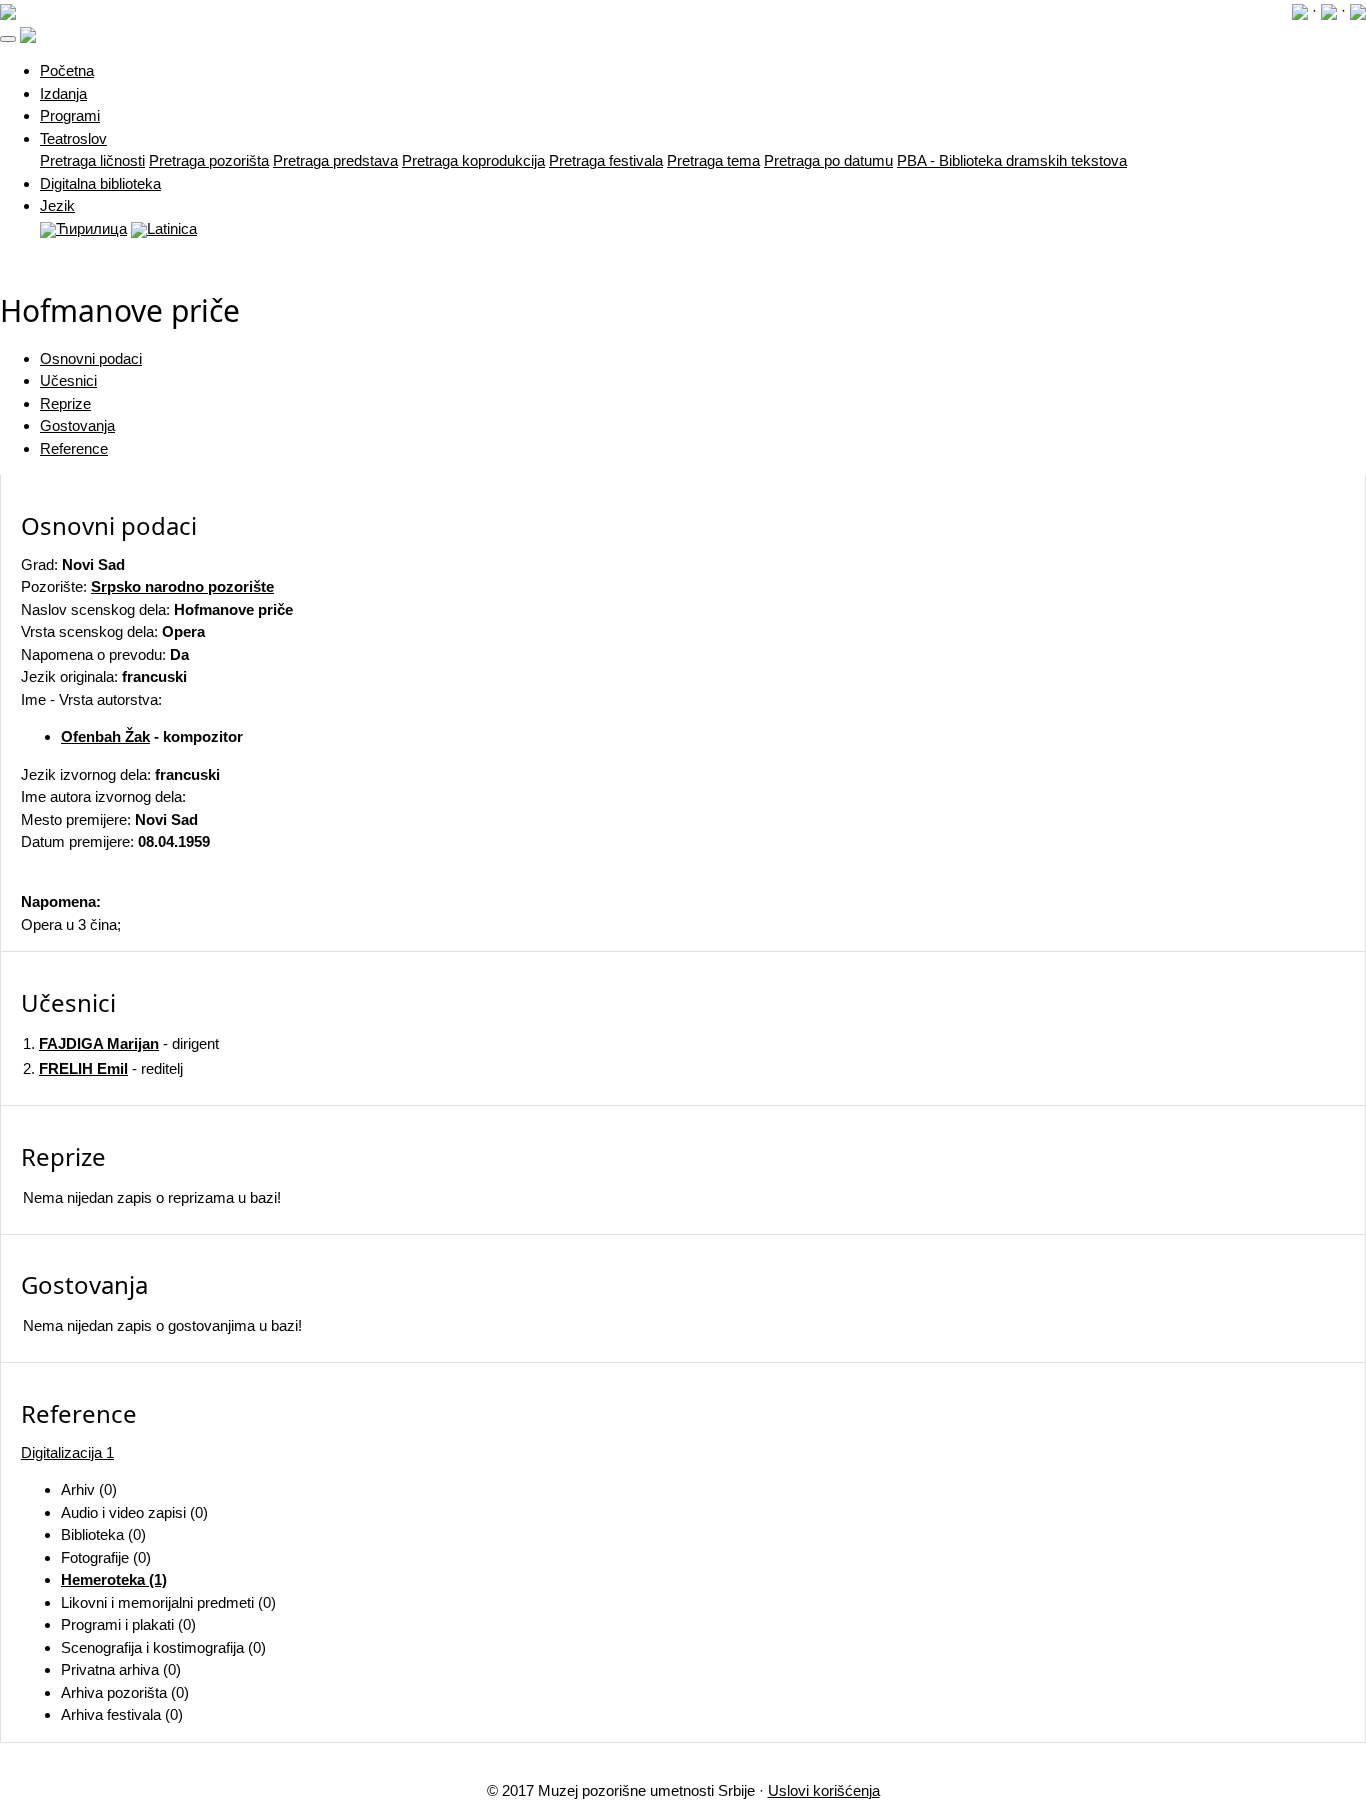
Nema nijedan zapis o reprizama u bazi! (152, 1197)
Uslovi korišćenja (824, 1790)
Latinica (172, 228)
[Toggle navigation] (8, 39)
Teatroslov (73, 138)
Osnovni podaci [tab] (91, 358)
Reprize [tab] (65, 403)
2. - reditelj (103, 1068)
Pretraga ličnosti (92, 160)
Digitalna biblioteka (100, 183)
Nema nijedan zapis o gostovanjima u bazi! (162, 1325)
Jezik (57, 205)
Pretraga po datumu (828, 160)
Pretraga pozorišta (209, 160)
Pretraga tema (713, 160)
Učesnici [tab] (68, 380)
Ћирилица (91, 228)
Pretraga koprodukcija (473, 160)
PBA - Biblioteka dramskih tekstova (1012, 160)
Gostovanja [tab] (77, 425)
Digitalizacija (67, 1452)
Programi (70, 115)
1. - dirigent (121, 1043)
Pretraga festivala (606, 160)
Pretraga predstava (335, 160)
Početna (67, 70)
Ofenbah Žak (105, 736)
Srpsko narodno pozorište (182, 586)
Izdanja (63, 93)
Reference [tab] (74, 448)
